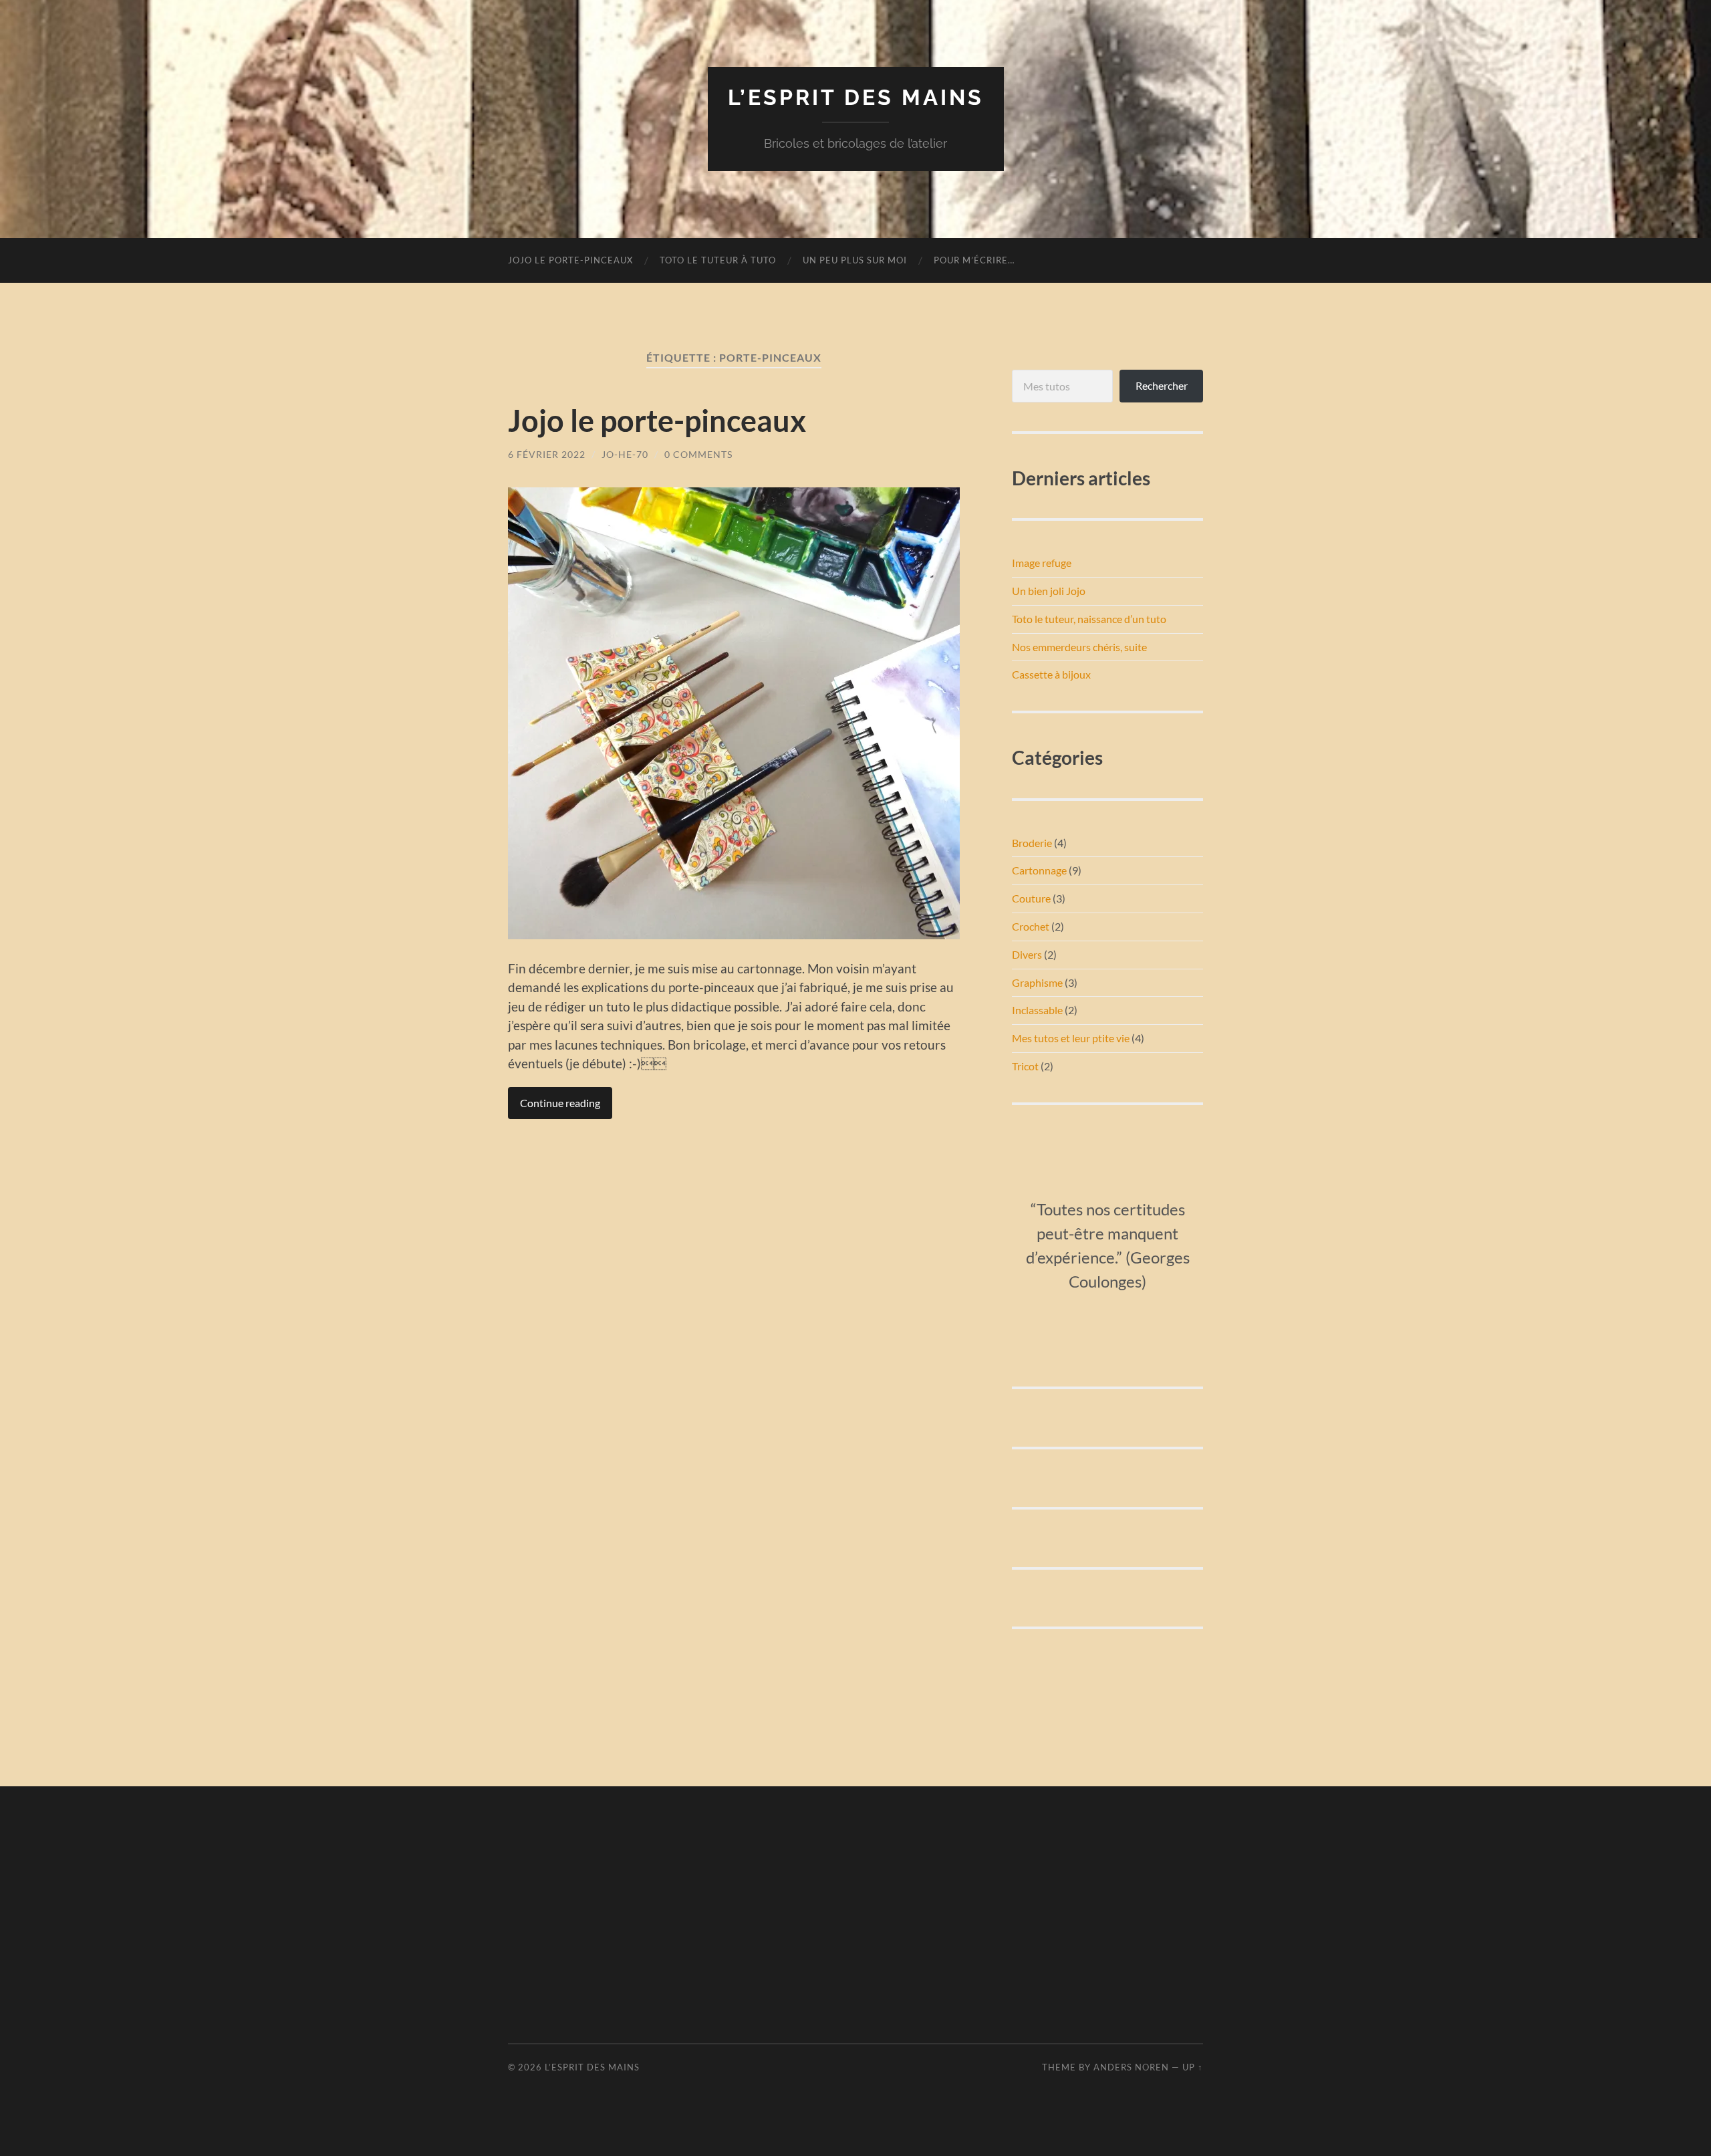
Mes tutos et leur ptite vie (1071, 1038)
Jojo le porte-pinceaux (570, 260)
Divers (1027, 954)
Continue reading (560, 1103)
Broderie (1032, 843)
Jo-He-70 (625, 454)
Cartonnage (1039, 870)
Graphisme (1037, 982)
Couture (1031, 898)
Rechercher (1162, 385)
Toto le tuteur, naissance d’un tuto (1089, 619)
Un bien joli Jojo (1049, 591)
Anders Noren (1131, 2067)
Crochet (1031, 926)
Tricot (1025, 1066)
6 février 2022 (547, 454)
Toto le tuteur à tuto (718, 260)
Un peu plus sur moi (855, 260)
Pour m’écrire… (974, 260)
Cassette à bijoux (1051, 674)
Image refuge (1042, 563)
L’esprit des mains (856, 97)
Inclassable (1037, 1010)
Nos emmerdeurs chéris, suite (1079, 647)
